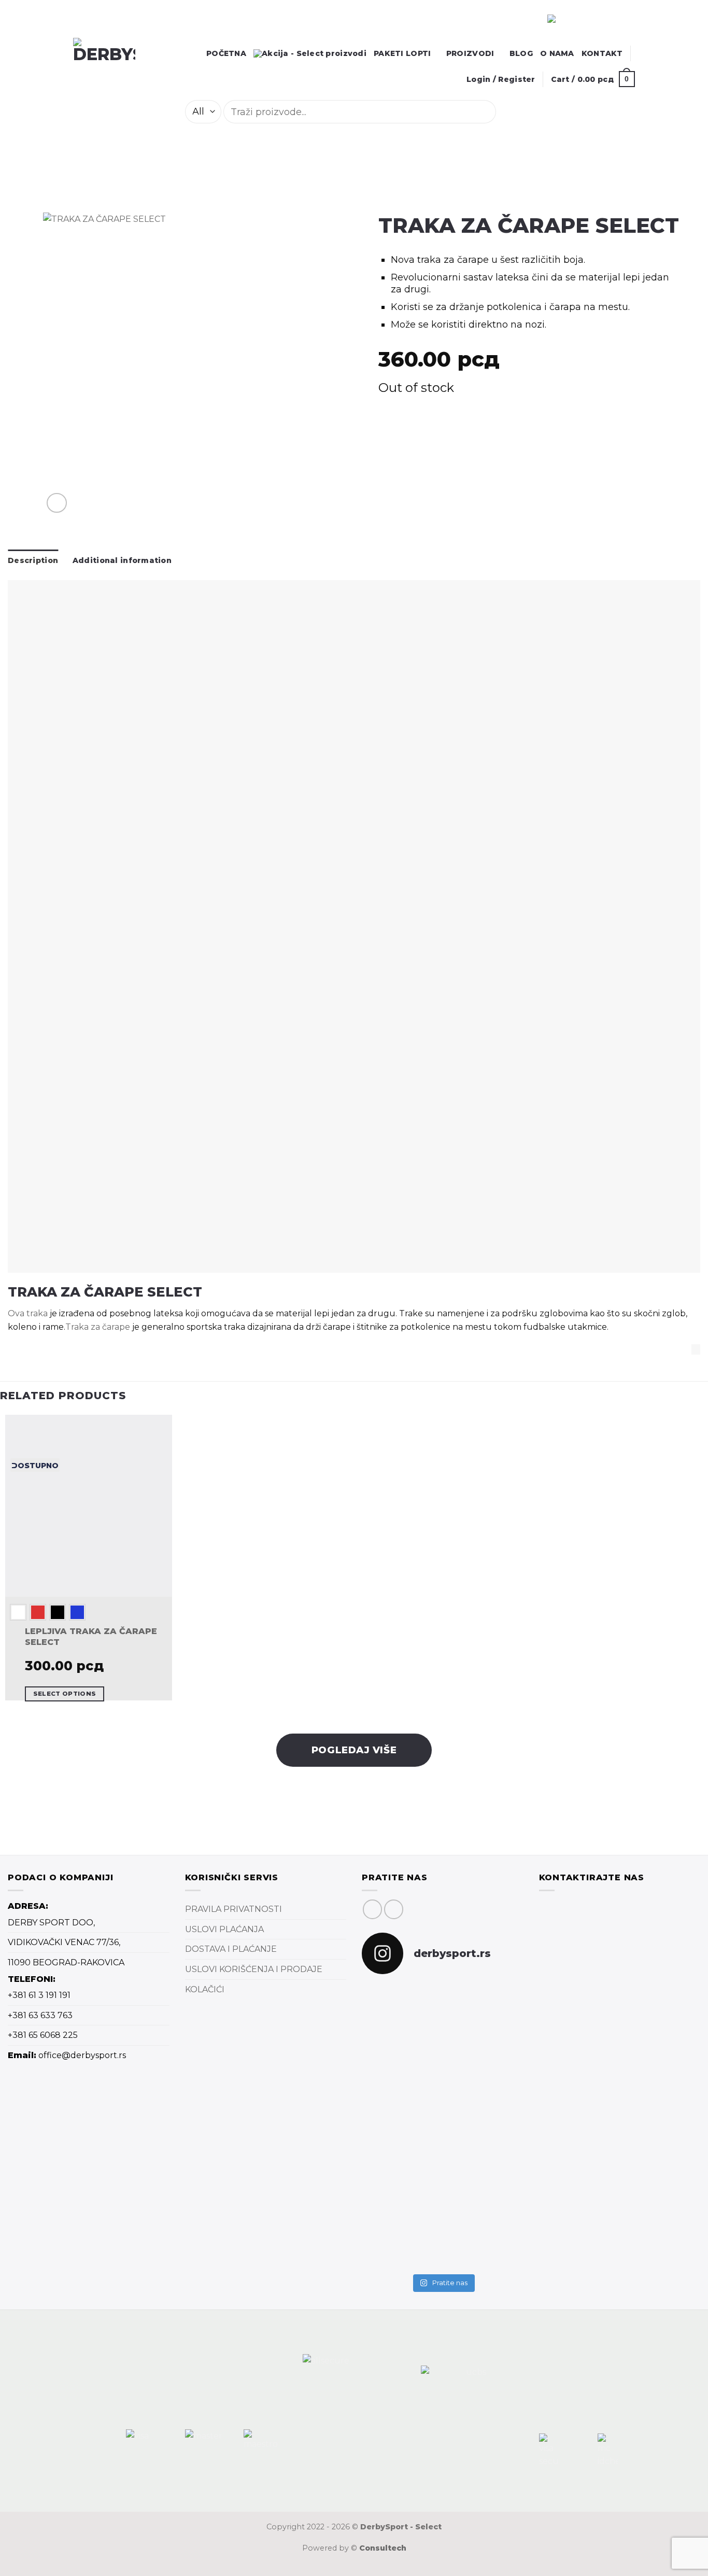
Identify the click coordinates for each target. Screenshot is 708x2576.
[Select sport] (354, 926)
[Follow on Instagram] (394, 1909)
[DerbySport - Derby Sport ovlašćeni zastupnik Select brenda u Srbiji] (120, 69)
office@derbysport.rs (82, 2055)
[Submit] (510, 112)
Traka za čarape (98, 1327)
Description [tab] (33, 560)
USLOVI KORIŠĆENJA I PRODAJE (254, 1969)
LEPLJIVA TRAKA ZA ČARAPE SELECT (91, 1637)
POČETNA (226, 53)
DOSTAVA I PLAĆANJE (231, 1949)
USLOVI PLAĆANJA (224, 1929)
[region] (94, 19)
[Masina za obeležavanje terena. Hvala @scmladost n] (387, 2186)
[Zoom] (57, 503)
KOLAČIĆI (205, 1989)
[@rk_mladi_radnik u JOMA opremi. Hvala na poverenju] (442, 2144)
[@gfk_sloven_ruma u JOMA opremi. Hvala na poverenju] (498, 2024)
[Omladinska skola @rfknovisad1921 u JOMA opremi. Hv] (387, 2037)
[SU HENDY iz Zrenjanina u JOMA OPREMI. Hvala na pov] (498, 2153)
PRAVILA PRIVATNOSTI (233, 1909)
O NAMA (557, 53)
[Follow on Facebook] (372, 1909)
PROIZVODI (470, 53)
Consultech (383, 2548)
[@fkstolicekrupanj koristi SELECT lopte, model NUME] (442, 2044)
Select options (65, 1694)
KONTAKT (602, 53)
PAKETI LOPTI (402, 53)
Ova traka (28, 1313)
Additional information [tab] (122, 560)
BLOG (521, 53)
